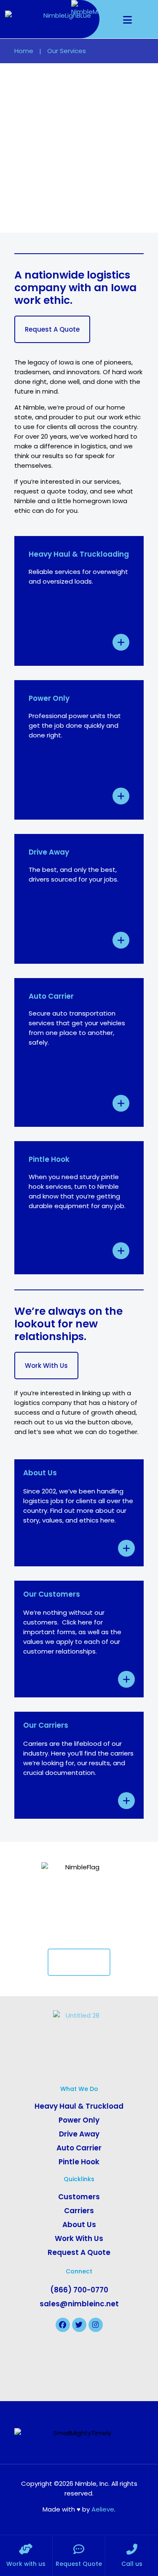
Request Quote (79, 2564)
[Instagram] (96, 2325)
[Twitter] (79, 2325)
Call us (132, 2564)
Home (24, 51)
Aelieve (103, 2509)
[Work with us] (26, 2549)
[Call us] (132, 2549)
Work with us (26, 2564)
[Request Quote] (79, 2549)
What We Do (79, 2089)
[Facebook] (63, 2325)
